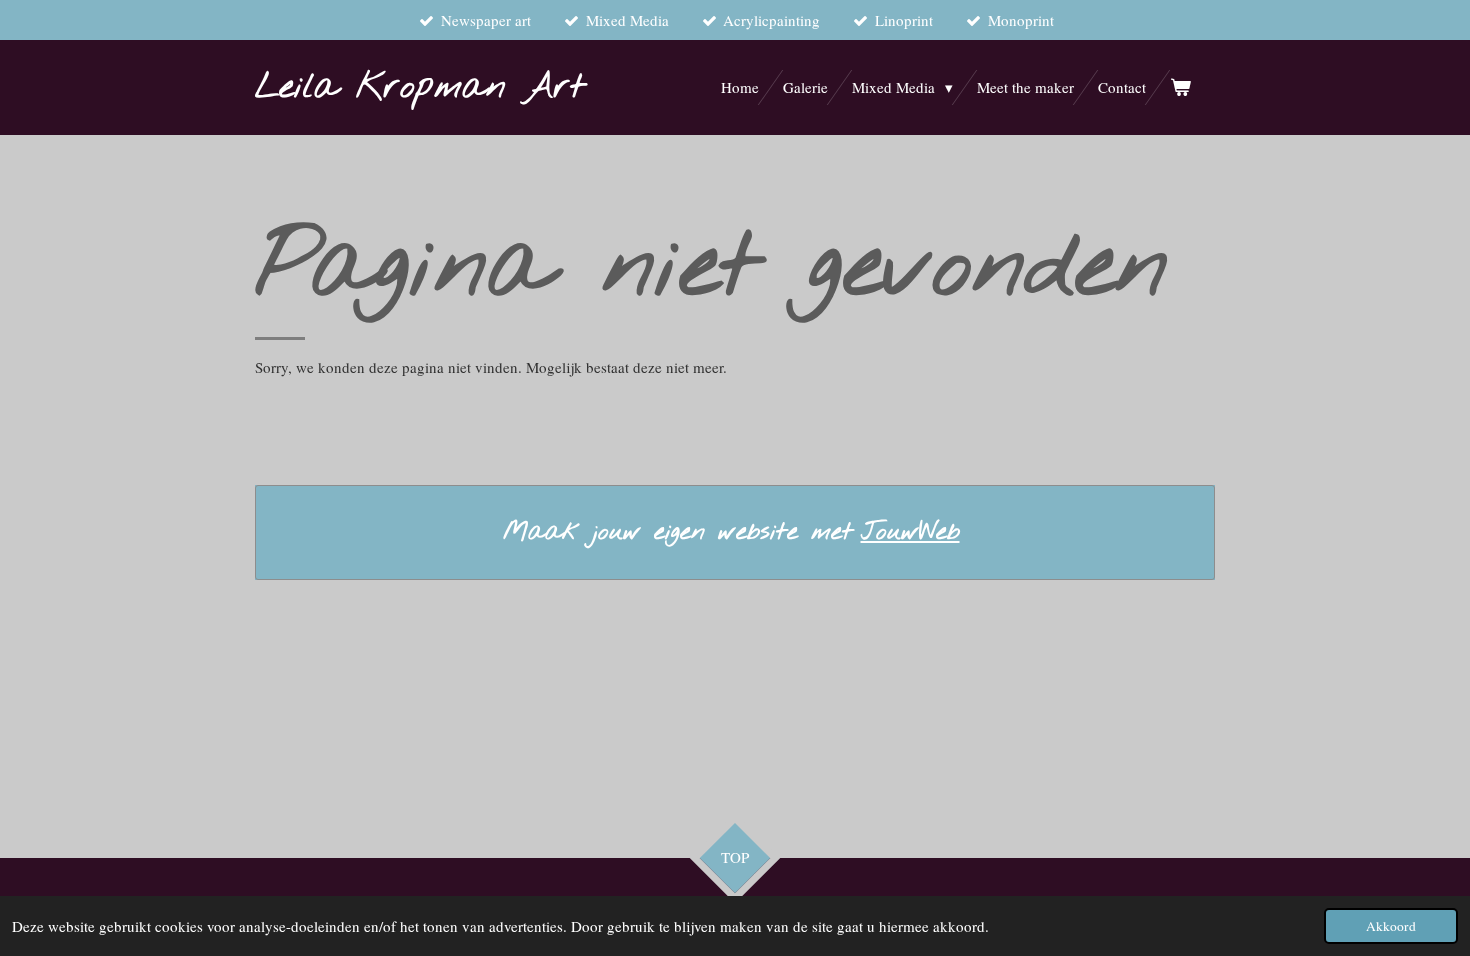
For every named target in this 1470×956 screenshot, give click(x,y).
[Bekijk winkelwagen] (1180, 87)
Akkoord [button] (1391, 926)
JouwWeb (910, 532)
